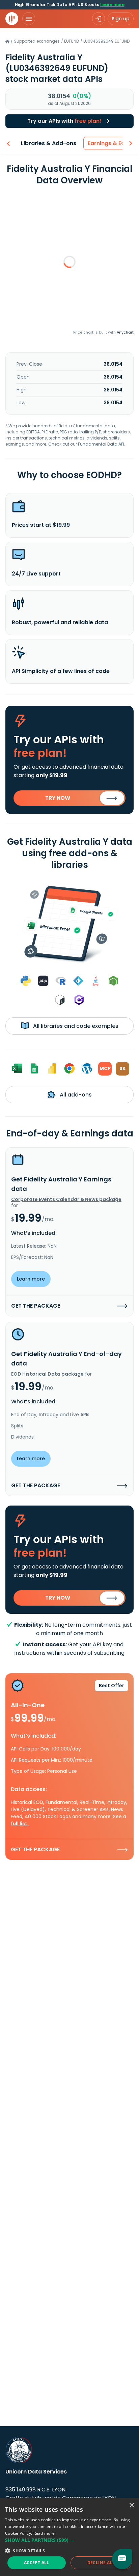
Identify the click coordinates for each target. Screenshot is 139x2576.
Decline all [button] (101, 2563)
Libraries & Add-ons (49, 143)
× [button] (131, 2505)
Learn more (112, 5)
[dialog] (69, 2537)
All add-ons (75, 1095)
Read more (44, 2533)
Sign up (121, 19)
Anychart (125, 332)
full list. (20, 1824)
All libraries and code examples (75, 1026)
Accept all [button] (37, 2563)
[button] (69, 2540)
